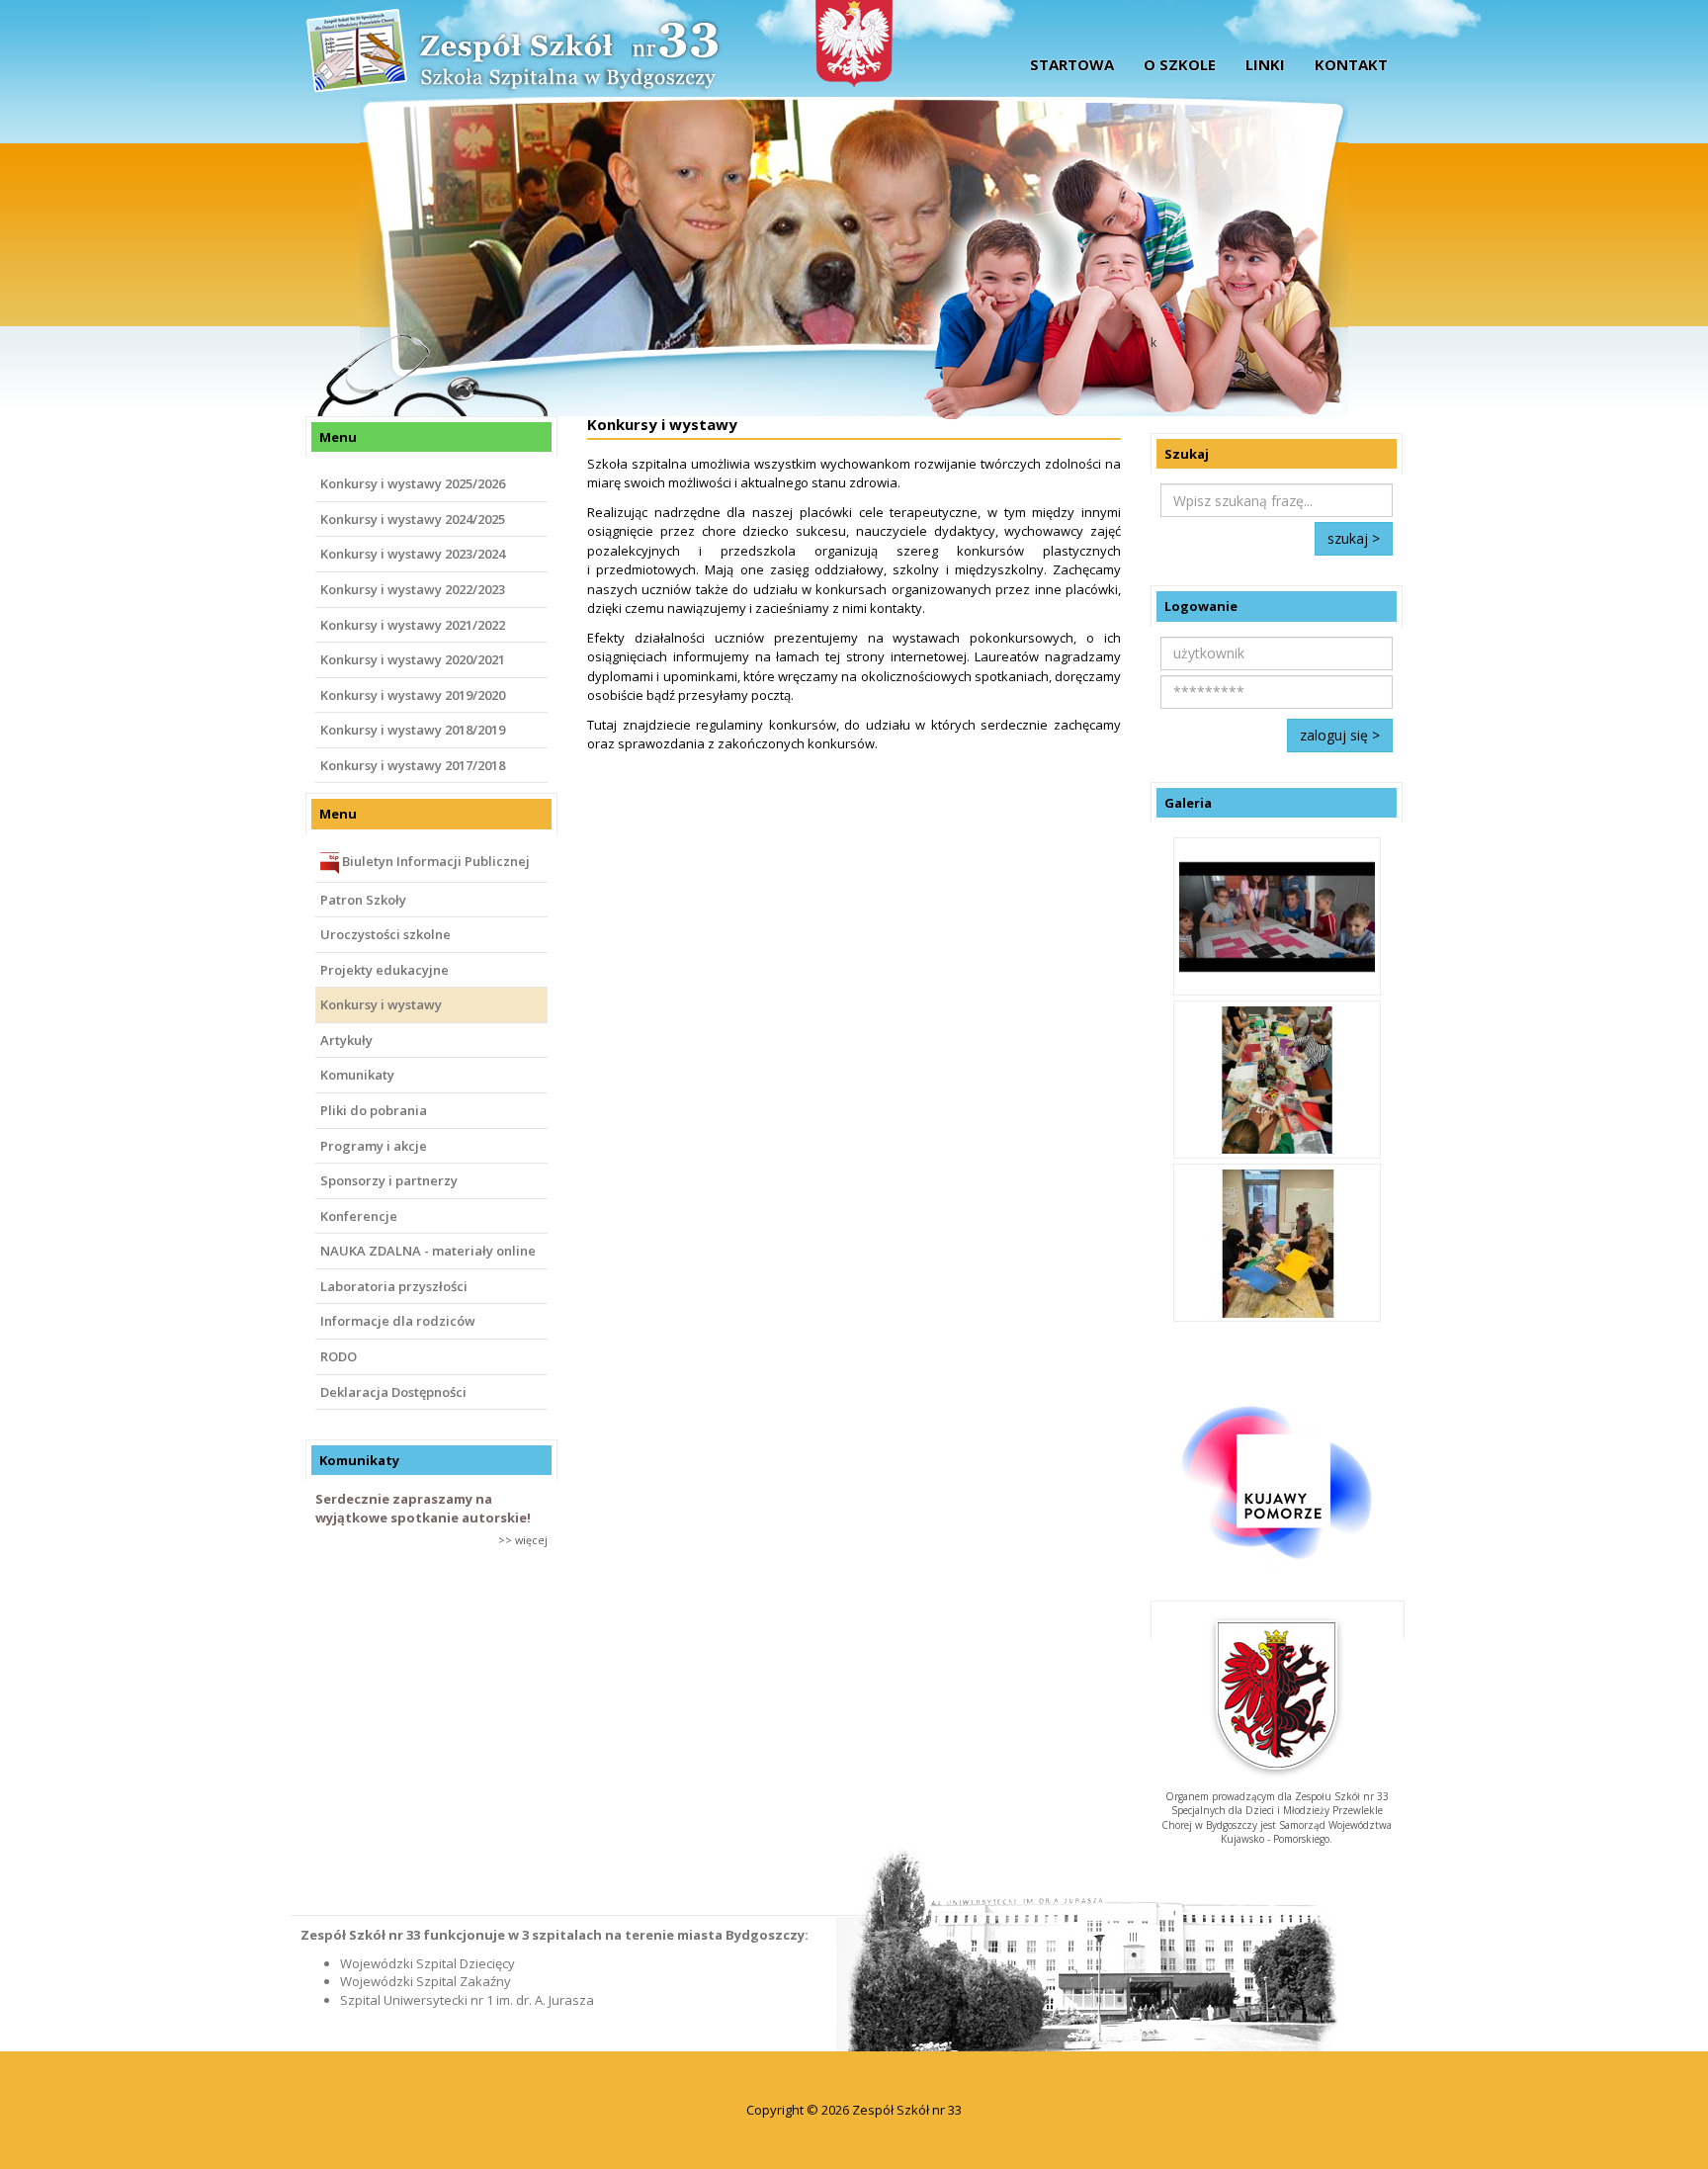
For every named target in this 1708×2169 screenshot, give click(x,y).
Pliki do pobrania (374, 1110)
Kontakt (1351, 64)
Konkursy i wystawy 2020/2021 (413, 659)
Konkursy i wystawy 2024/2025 (413, 519)
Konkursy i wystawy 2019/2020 (413, 695)
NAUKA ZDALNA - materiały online (428, 1251)
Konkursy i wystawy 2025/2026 (413, 483)
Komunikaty (357, 1075)
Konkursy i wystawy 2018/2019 (413, 730)
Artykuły (346, 1040)
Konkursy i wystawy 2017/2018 (413, 765)
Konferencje (359, 1216)
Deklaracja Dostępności (393, 1392)
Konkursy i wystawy (381, 1004)
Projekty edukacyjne (384, 970)
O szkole (1180, 64)
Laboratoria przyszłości (394, 1286)
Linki (1265, 64)
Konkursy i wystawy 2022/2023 (413, 589)
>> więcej (523, 1540)
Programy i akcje (374, 1146)
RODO (339, 1356)
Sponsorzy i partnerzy (389, 1180)
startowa (1072, 64)
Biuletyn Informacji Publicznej (434, 861)
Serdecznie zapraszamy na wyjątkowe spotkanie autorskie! (423, 1508)
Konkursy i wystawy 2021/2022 (413, 625)
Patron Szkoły (363, 900)
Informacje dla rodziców (398, 1321)
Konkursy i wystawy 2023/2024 (413, 554)
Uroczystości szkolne (385, 934)
